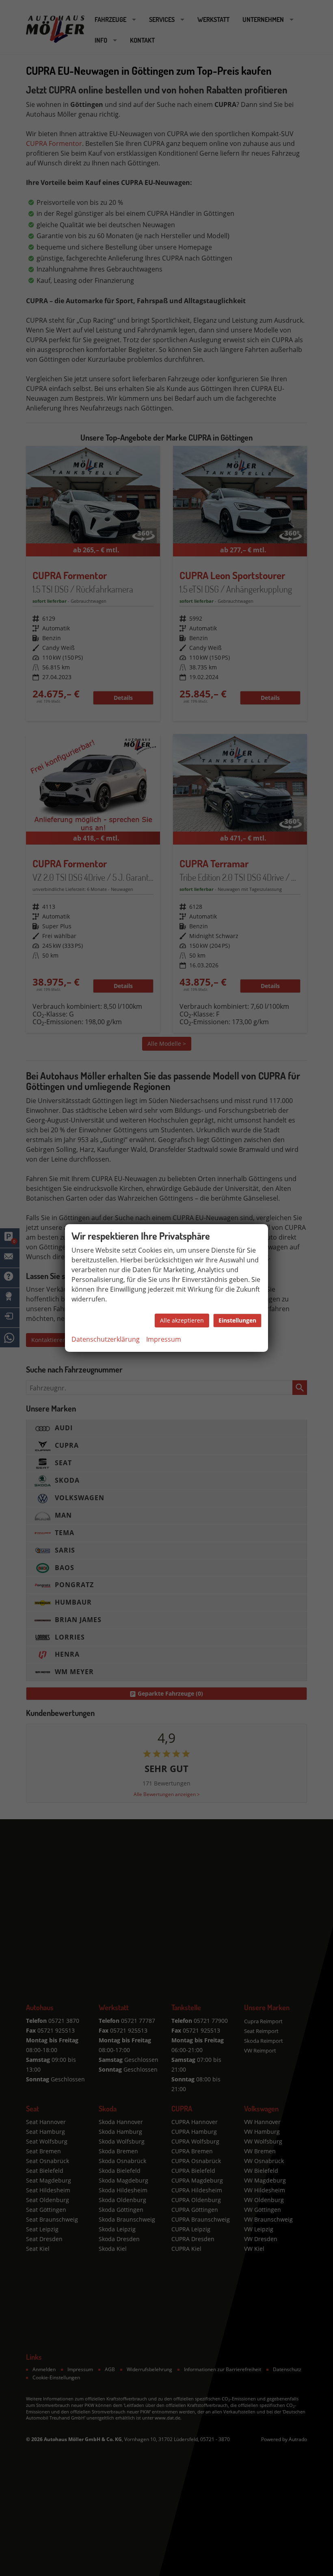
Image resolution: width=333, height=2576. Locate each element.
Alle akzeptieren (182, 1320)
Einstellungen (237, 1320)
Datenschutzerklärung (106, 1339)
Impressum (164, 1339)
